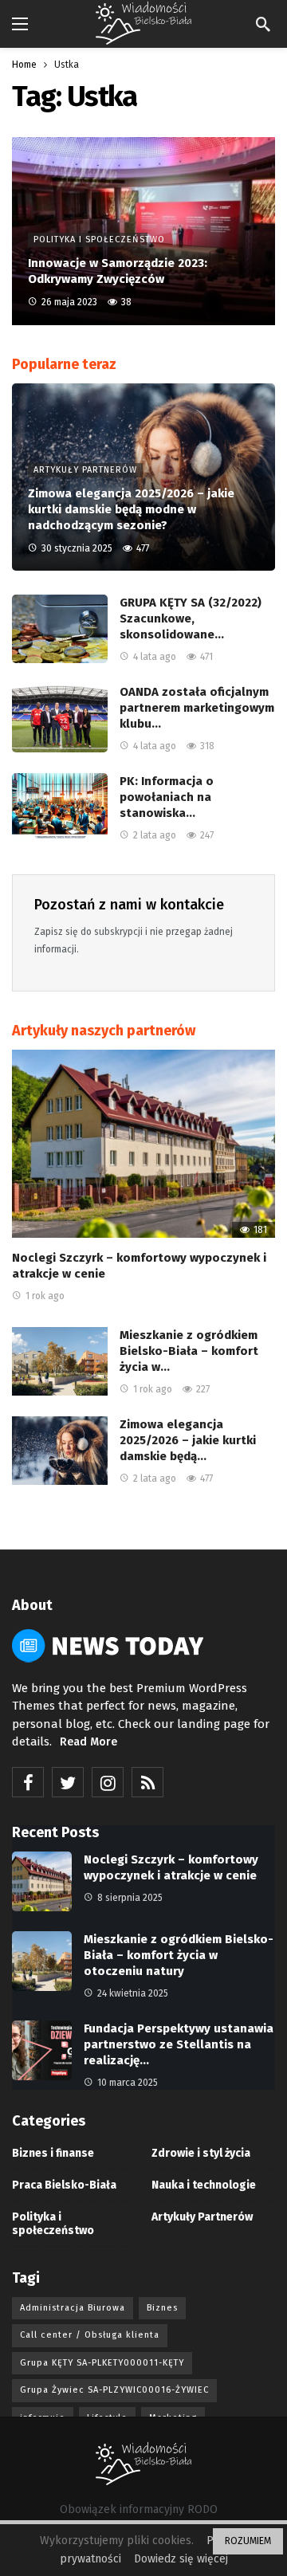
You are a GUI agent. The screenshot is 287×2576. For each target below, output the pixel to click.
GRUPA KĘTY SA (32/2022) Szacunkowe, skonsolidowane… (191, 618)
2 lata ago (155, 835)
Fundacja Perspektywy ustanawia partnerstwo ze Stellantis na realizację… (179, 2044)
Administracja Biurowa (73, 2308)
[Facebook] (28, 1782)
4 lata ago (155, 657)
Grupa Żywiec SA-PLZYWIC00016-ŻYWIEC (114, 2390)
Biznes (162, 2308)
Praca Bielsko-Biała (64, 2185)
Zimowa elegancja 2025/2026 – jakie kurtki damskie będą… (188, 1440)
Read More (88, 1742)
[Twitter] (68, 1782)
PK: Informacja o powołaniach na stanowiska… (167, 797)
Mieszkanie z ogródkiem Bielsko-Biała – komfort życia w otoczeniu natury (179, 1955)
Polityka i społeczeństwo (53, 2224)
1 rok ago (45, 1296)
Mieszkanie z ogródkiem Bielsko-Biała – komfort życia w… (189, 1351)
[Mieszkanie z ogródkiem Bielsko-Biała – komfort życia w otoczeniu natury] (60, 1361)
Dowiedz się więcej (181, 2559)
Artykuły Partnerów (202, 2217)
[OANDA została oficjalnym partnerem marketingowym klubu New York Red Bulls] (60, 718)
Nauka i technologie (204, 2185)
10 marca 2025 (128, 2083)
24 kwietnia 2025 (133, 1993)
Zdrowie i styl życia (201, 2153)
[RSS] (147, 1782)
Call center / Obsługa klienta (90, 2335)
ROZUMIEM (248, 2541)
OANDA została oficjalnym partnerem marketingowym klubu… (197, 708)
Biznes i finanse (53, 2153)
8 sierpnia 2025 (130, 1898)
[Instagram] (108, 1782)
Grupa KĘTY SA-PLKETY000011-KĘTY (102, 2363)
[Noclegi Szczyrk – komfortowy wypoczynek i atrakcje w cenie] (143, 1144)
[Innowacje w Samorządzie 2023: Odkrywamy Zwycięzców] (143, 231)
